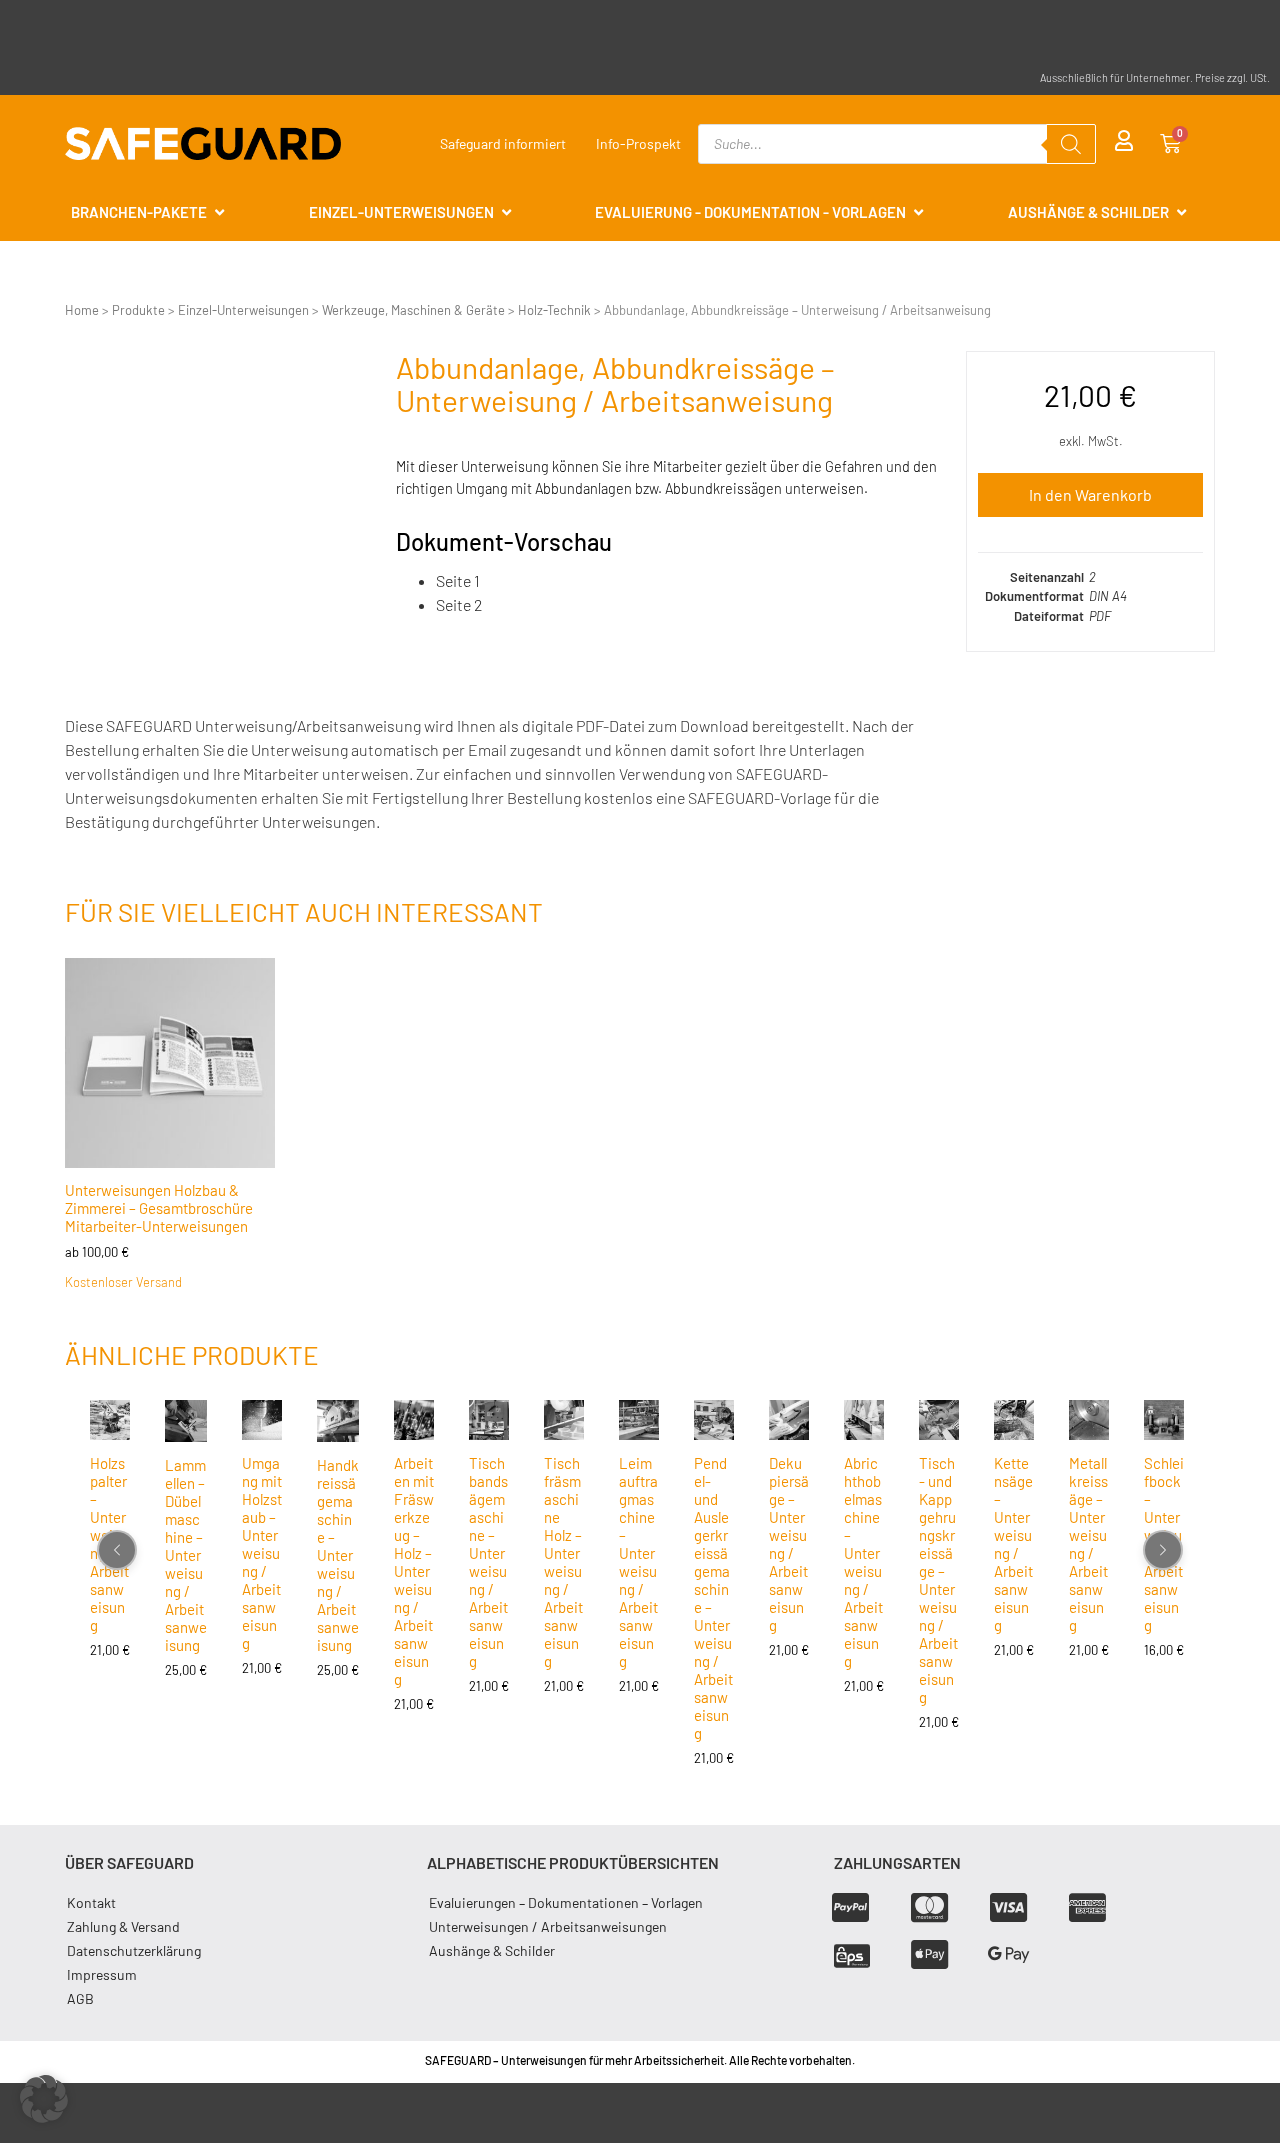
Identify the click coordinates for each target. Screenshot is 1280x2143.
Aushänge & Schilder (492, 1950)
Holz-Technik (554, 310)
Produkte (138, 310)
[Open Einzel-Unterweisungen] (506, 212)
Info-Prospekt (638, 143)
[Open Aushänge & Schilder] (1181, 212)
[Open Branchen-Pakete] (219, 212)
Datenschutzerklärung (134, 1950)
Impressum (102, 1974)
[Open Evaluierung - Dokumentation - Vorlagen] (918, 212)
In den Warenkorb (1090, 494)
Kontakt (91, 1902)
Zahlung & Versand (123, 1926)
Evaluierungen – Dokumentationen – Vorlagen (566, 1902)
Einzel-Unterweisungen (243, 310)
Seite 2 (459, 604)
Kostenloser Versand (123, 1282)
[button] (44, 2099)
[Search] (1071, 144)
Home (82, 310)
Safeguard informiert (503, 143)
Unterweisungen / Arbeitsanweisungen (548, 1926)
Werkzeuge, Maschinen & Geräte (413, 310)
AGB (80, 1998)
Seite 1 (458, 580)
